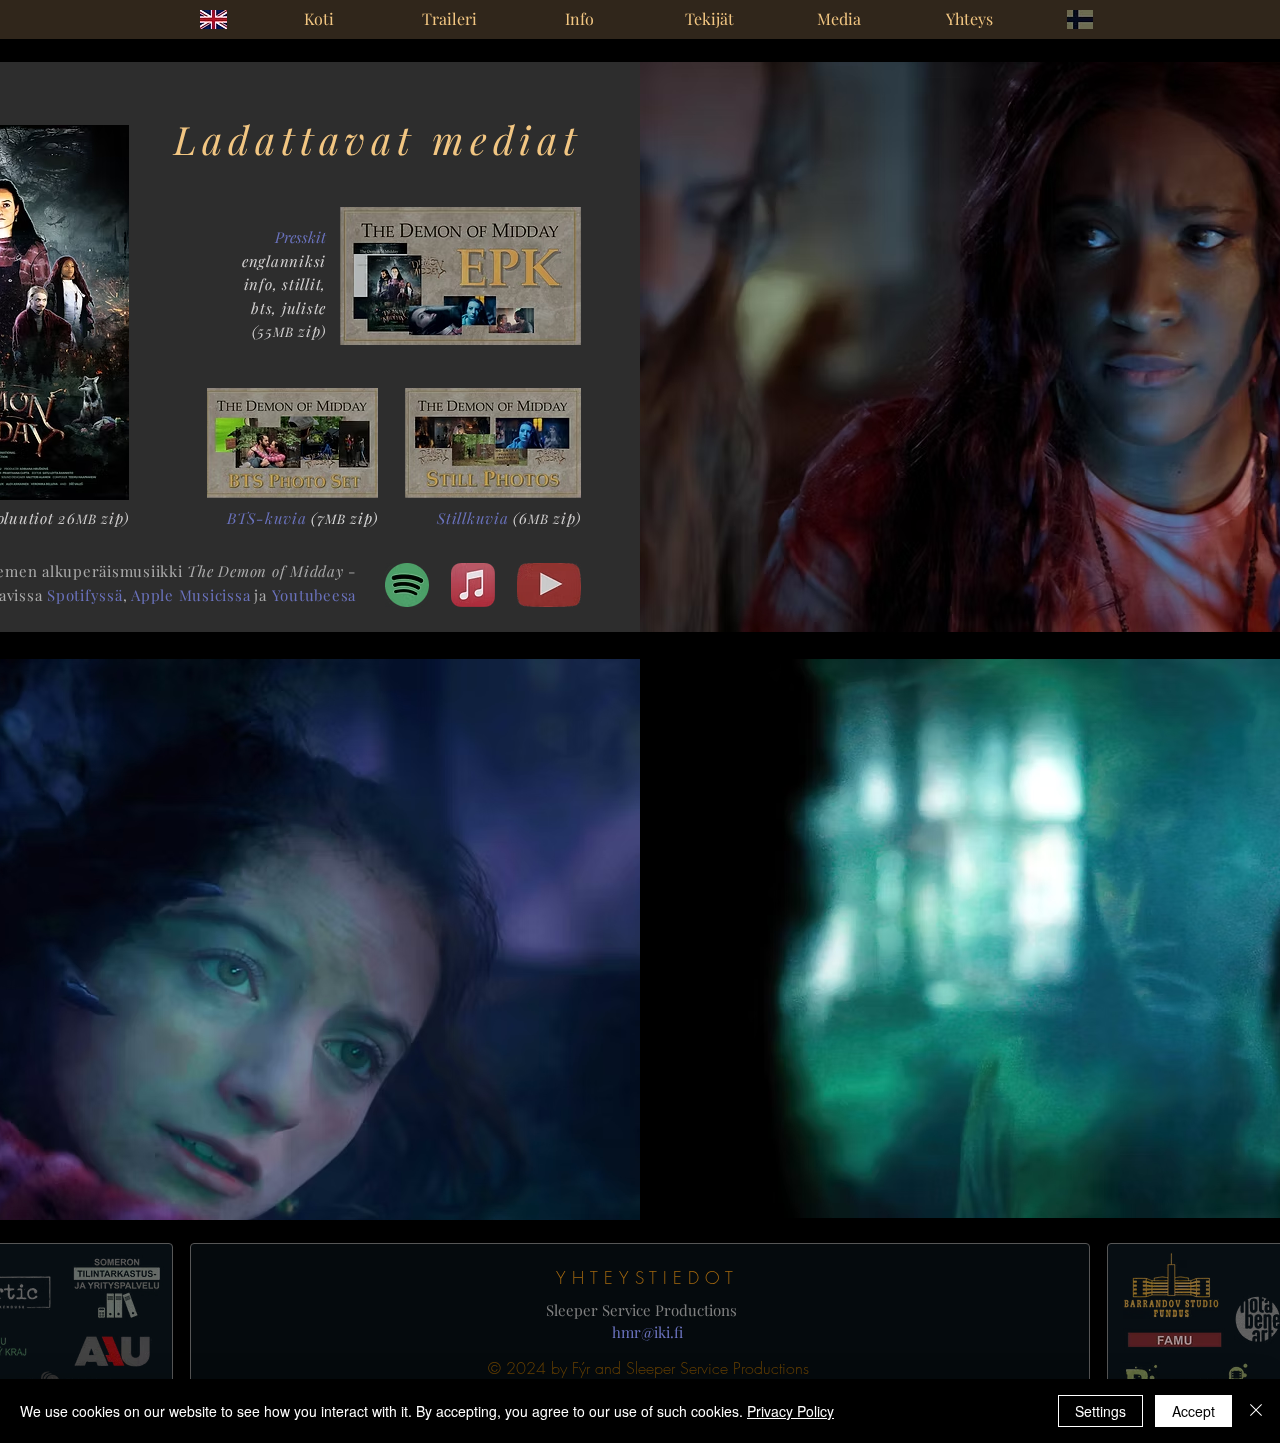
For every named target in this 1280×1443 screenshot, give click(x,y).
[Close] (1256, 1411)
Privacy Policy (790, 1411)
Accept (1193, 1411)
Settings (1100, 1411)
